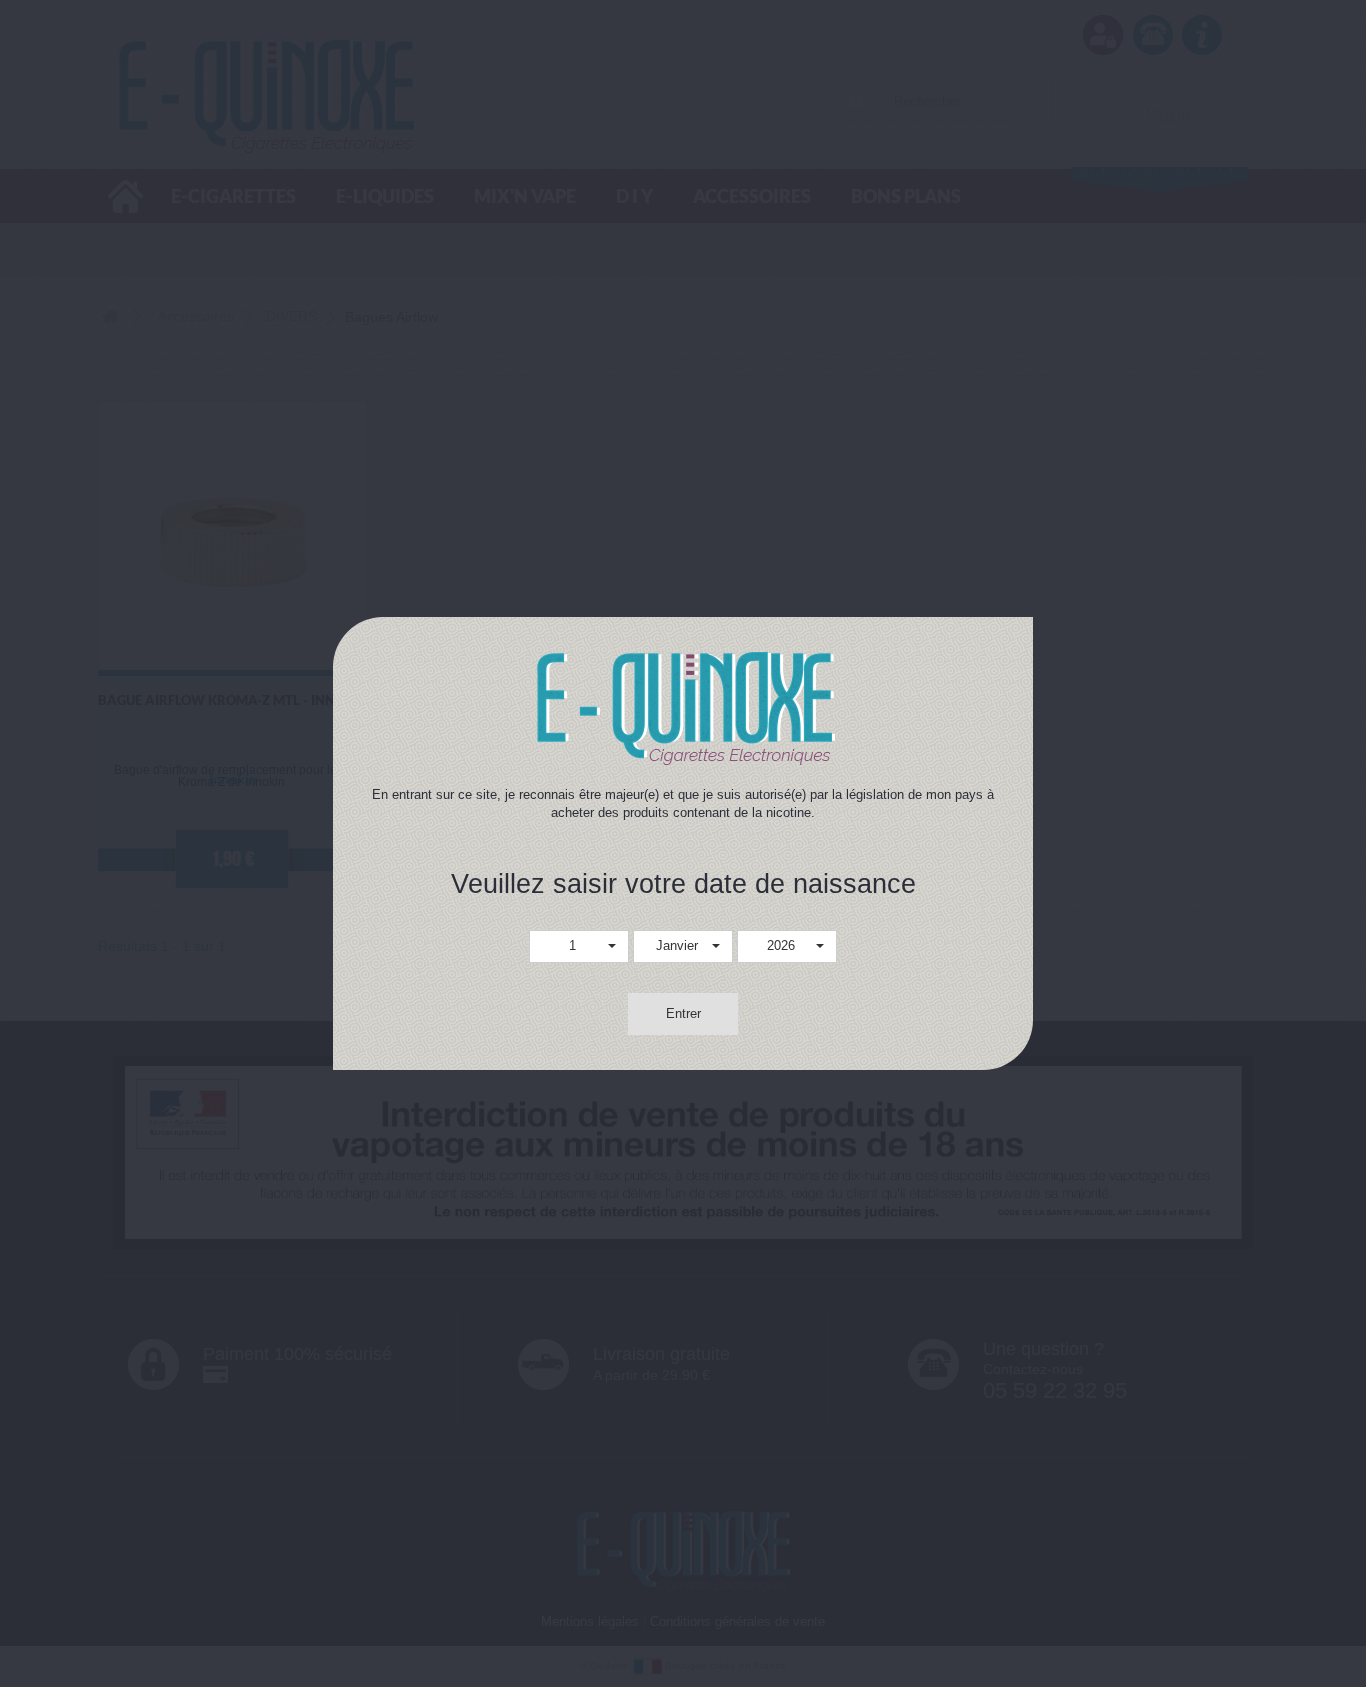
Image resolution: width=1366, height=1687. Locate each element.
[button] (579, 946)
